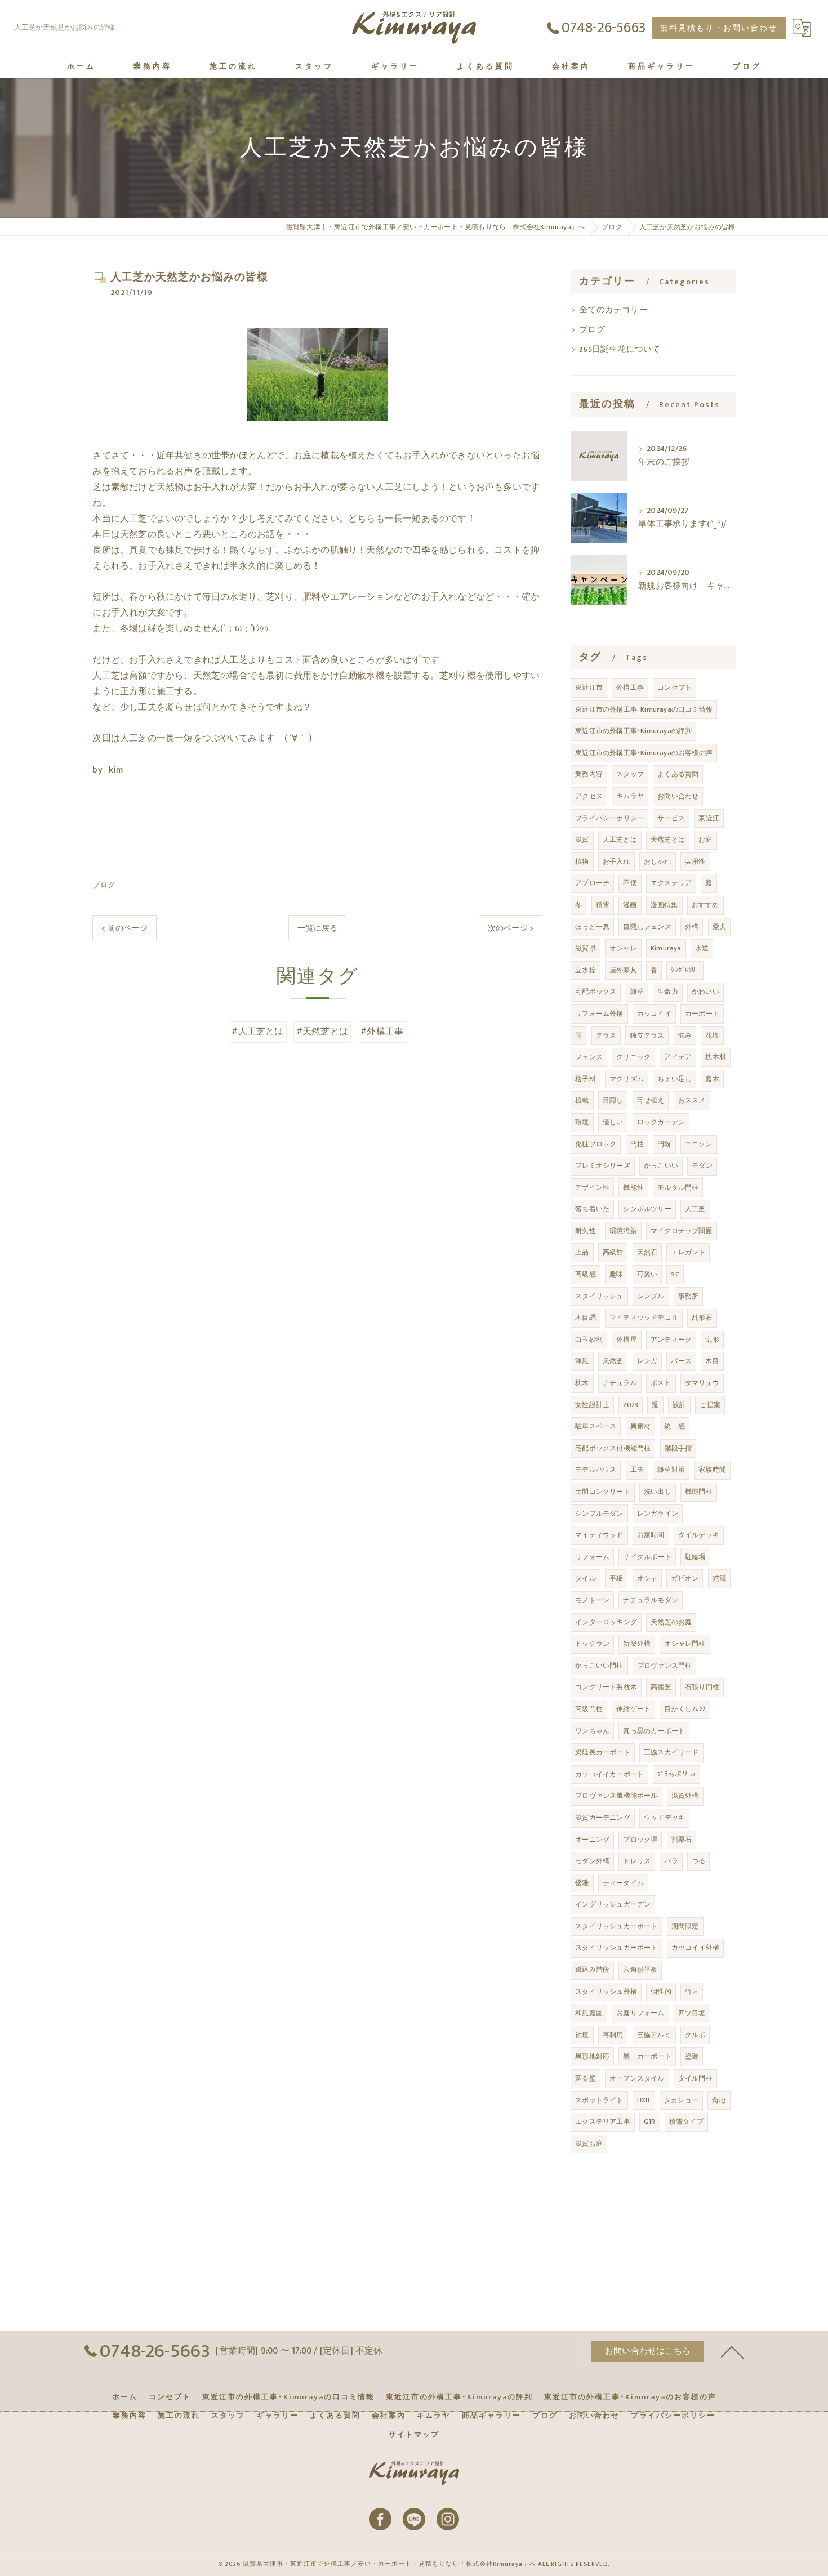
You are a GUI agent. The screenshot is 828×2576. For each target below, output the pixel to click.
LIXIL (644, 2100)
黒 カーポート (647, 2056)
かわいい (705, 992)
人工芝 (695, 1209)
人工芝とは (620, 840)
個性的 (661, 1992)
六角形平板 (640, 1970)
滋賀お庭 (589, 2144)
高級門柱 (589, 1709)
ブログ (104, 885)
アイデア (678, 1057)
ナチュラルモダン (651, 1600)
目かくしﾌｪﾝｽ (685, 1709)
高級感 (586, 1274)
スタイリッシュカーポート (616, 1926)
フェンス (589, 1057)
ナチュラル (620, 1383)
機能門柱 (699, 1492)
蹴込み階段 (592, 1970)
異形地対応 (592, 2056)
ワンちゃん (592, 1731)
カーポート (702, 1014)
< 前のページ (124, 928)
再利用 (613, 2035)
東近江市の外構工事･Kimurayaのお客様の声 (644, 753)
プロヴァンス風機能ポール (616, 1796)
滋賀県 (586, 948)
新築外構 (637, 1644)
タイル (586, 1578)
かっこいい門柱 (599, 1666)
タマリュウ (702, 1383)
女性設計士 (592, 1405)
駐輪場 (695, 1557)
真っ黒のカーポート (654, 1731)
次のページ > (511, 928)
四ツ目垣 (692, 2013)
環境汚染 (623, 1231)
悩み (685, 1035)
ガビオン (685, 1578)
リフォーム (592, 1557)
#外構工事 (382, 1032)
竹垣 (692, 1992)
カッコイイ (654, 1014)
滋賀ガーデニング (603, 1818)
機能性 (633, 1187)
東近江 (709, 818)
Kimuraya (666, 948)
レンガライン (658, 1514)
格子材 (586, 1079)
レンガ (647, 1361)
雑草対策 (671, 1470)
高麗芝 (661, 1687)
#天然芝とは (322, 1032)
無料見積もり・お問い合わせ (719, 28)
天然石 (647, 1252)
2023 (631, 1405)
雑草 (637, 992)
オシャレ (623, 948)
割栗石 (682, 1840)
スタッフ (630, 774)
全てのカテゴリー (613, 310)
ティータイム (623, 1883)
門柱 (637, 1144)
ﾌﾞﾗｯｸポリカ (676, 1774)
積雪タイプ (686, 2122)
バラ (671, 1861)
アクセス (589, 796)
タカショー (681, 2100)
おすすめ (705, 905)
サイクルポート (647, 1557)
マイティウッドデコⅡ (644, 1318)
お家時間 (651, 1535)
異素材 (641, 1426)
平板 (616, 1578)
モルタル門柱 (678, 1187)
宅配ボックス (596, 992)
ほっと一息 (592, 927)
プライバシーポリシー (609, 818)
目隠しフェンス (647, 927)
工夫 (637, 1470)
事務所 (689, 1296)
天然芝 (613, 1361)
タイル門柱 (695, 2078)
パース (681, 1361)
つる (698, 1861)
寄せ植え (651, 1100)
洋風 (582, 1361)
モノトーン (592, 1600)
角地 (719, 2100)
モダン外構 (592, 1861)
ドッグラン (592, 1644)
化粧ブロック (596, 1144)
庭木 (712, 1079)
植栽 (582, 1100)
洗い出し (658, 1492)
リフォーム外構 (599, 1014)
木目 (712, 1361)
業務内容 (589, 774)
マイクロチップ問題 (682, 1231)
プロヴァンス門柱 (665, 1666)
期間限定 (685, 1926)
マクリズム (627, 1079)
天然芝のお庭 (671, 1622)
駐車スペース (596, 1426)
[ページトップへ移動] (732, 2351)
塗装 (692, 2056)
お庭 (705, 840)
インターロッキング (606, 1622)
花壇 (712, 1035)
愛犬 (719, 927)
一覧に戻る (317, 928)
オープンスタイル (637, 2078)
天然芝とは (668, 840)
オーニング (592, 1840)
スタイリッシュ (599, 1296)
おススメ (692, 1100)
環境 (582, 1122)
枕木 (582, 1383)
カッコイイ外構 (695, 1948)
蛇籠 (719, 1578)
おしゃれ (658, 861)
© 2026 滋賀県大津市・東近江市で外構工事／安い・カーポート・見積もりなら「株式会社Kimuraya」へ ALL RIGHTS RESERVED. (414, 2564)
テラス (606, 1035)
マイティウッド (599, 1535)
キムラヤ (630, 796)
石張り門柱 (702, 1687)
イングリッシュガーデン (613, 1904)
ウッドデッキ (664, 1818)
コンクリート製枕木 (606, 1687)
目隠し (613, 1100)
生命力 (668, 992)
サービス (671, 818)
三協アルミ (654, 2035)
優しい (613, 1122)
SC (675, 1274)
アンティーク (671, 1340)
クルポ (695, 2035)
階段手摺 (678, 1448)
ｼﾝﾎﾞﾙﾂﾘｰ (685, 970)
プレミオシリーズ (603, 1166)
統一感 (675, 1426)
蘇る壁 (586, 2078)
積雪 (603, 905)
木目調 (586, 1318)
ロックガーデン (661, 1122)
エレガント (688, 1252)
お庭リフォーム (640, 2013)
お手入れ (616, 861)
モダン (702, 1166)
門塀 (664, 1144)
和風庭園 (589, 2013)
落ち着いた (592, 1209)
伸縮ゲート (633, 1709)
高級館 (613, 1252)
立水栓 (586, 970)
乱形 (712, 1340)
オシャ (647, 1578)
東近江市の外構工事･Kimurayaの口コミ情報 (644, 709)
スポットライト (599, 2100)
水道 (702, 948)
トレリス (637, 1861)
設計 (679, 1405)
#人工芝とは (257, 1032)
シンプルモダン (599, 1514)
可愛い (647, 1274)
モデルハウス (596, 1470)
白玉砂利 (589, 1340)
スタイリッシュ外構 (606, 1992)
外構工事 (630, 687)
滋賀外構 (685, 1796)
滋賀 (582, 840)
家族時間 (712, 1470)
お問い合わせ (678, 796)
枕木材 (716, 1057)
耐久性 (586, 1231)
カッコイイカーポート (609, 1774)
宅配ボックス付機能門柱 (613, 1448)
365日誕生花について (620, 350)
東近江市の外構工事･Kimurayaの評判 (633, 731)
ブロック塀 (640, 1840)
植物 (582, 861)
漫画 (630, 905)
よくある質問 (678, 774)
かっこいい (661, 1166)
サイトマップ (414, 2435)
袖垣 (582, 2035)
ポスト (661, 1383)
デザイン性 (592, 1187)
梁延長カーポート (603, 1752)
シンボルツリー (647, 1209)
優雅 (582, 1883)
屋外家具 (623, 970)
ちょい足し (675, 1079)
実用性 (695, 861)
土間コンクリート (603, 1492)
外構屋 (627, 1340)
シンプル (651, 1296)
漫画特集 (664, 905)
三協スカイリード (671, 1752)
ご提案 (710, 1405)
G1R (650, 2122)
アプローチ (592, 883)
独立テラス (647, 1035)
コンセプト (675, 687)
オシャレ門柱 (685, 1644)
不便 (630, 883)
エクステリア (671, 883)
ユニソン (699, 1144)
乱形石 (702, 1318)
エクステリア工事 (603, 2122)
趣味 (616, 1274)
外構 (692, 927)
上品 (582, 1252)
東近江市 (589, 687)
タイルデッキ (699, 1535)
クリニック (633, 1057)
